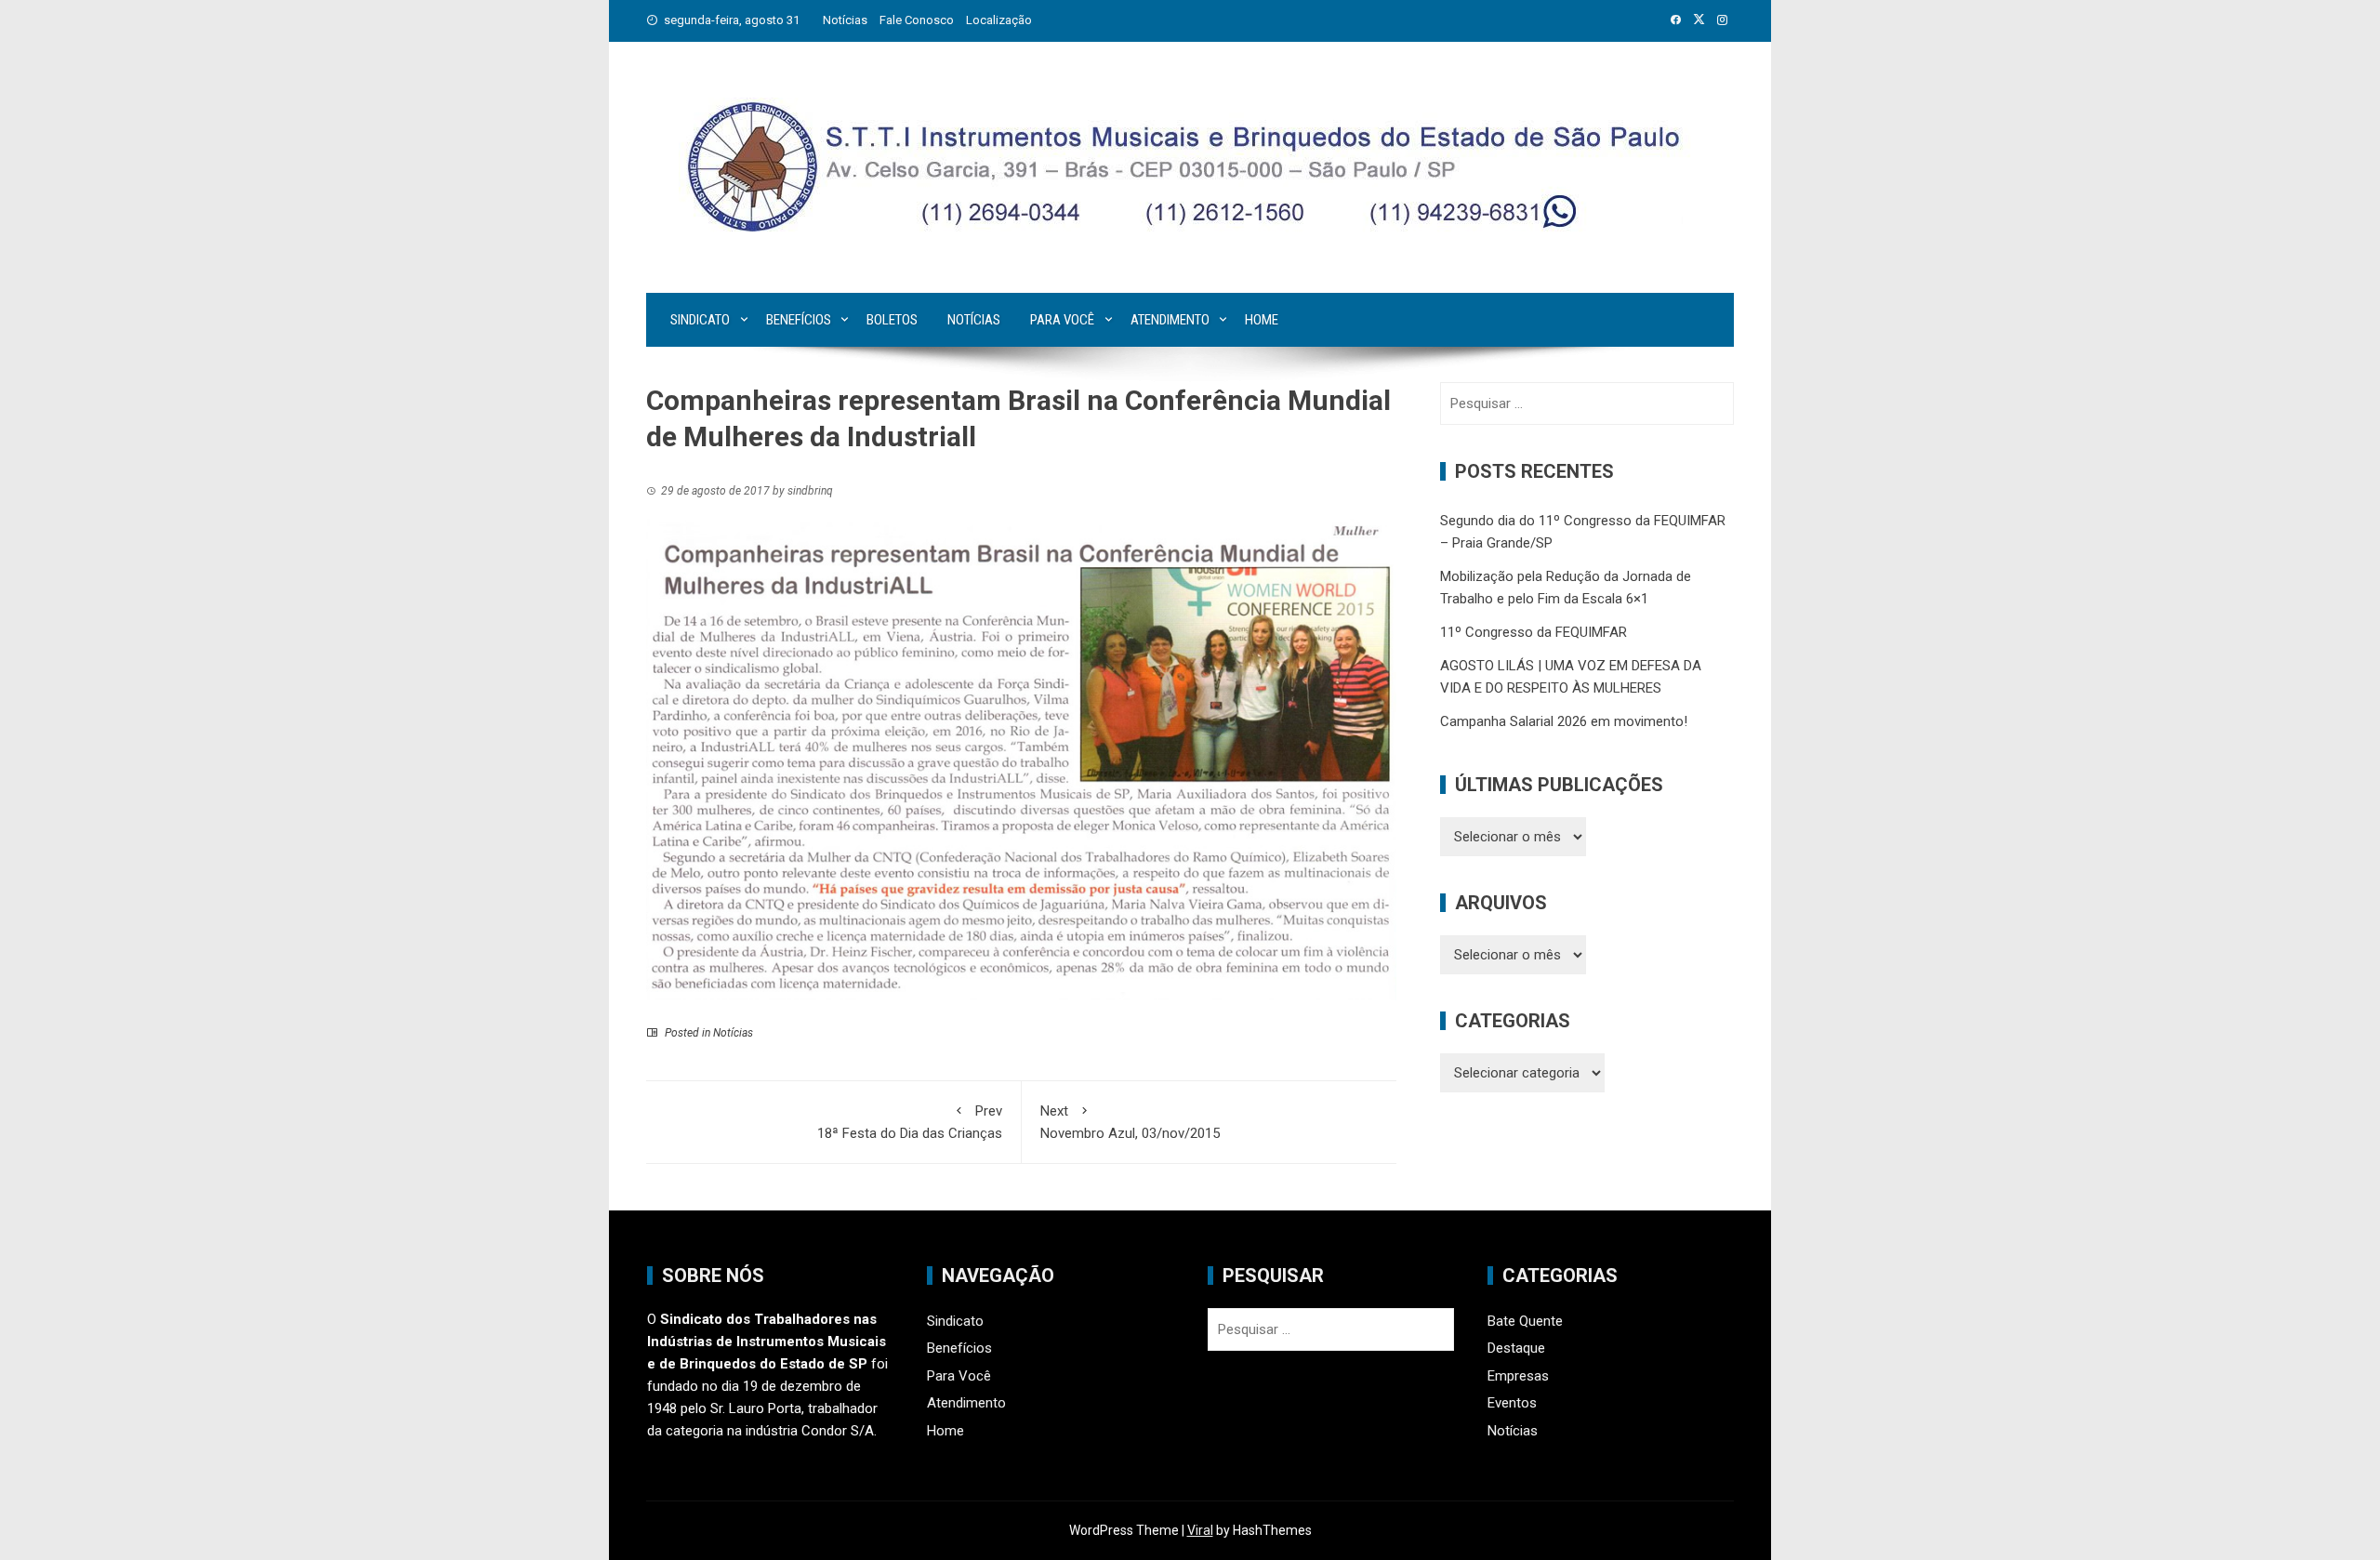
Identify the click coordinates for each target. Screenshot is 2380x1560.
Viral (1200, 1530)
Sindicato (700, 320)
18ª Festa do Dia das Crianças (910, 1122)
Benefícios (799, 320)
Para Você (1062, 320)
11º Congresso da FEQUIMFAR (1534, 632)
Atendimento (1170, 320)
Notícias (845, 20)
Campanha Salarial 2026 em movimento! (1564, 721)
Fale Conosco (917, 20)
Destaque (1516, 1348)
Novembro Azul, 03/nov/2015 (1130, 1122)
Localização (999, 20)
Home (1262, 320)
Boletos (892, 320)
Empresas (1518, 1376)
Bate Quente (1525, 1321)
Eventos (1512, 1403)
